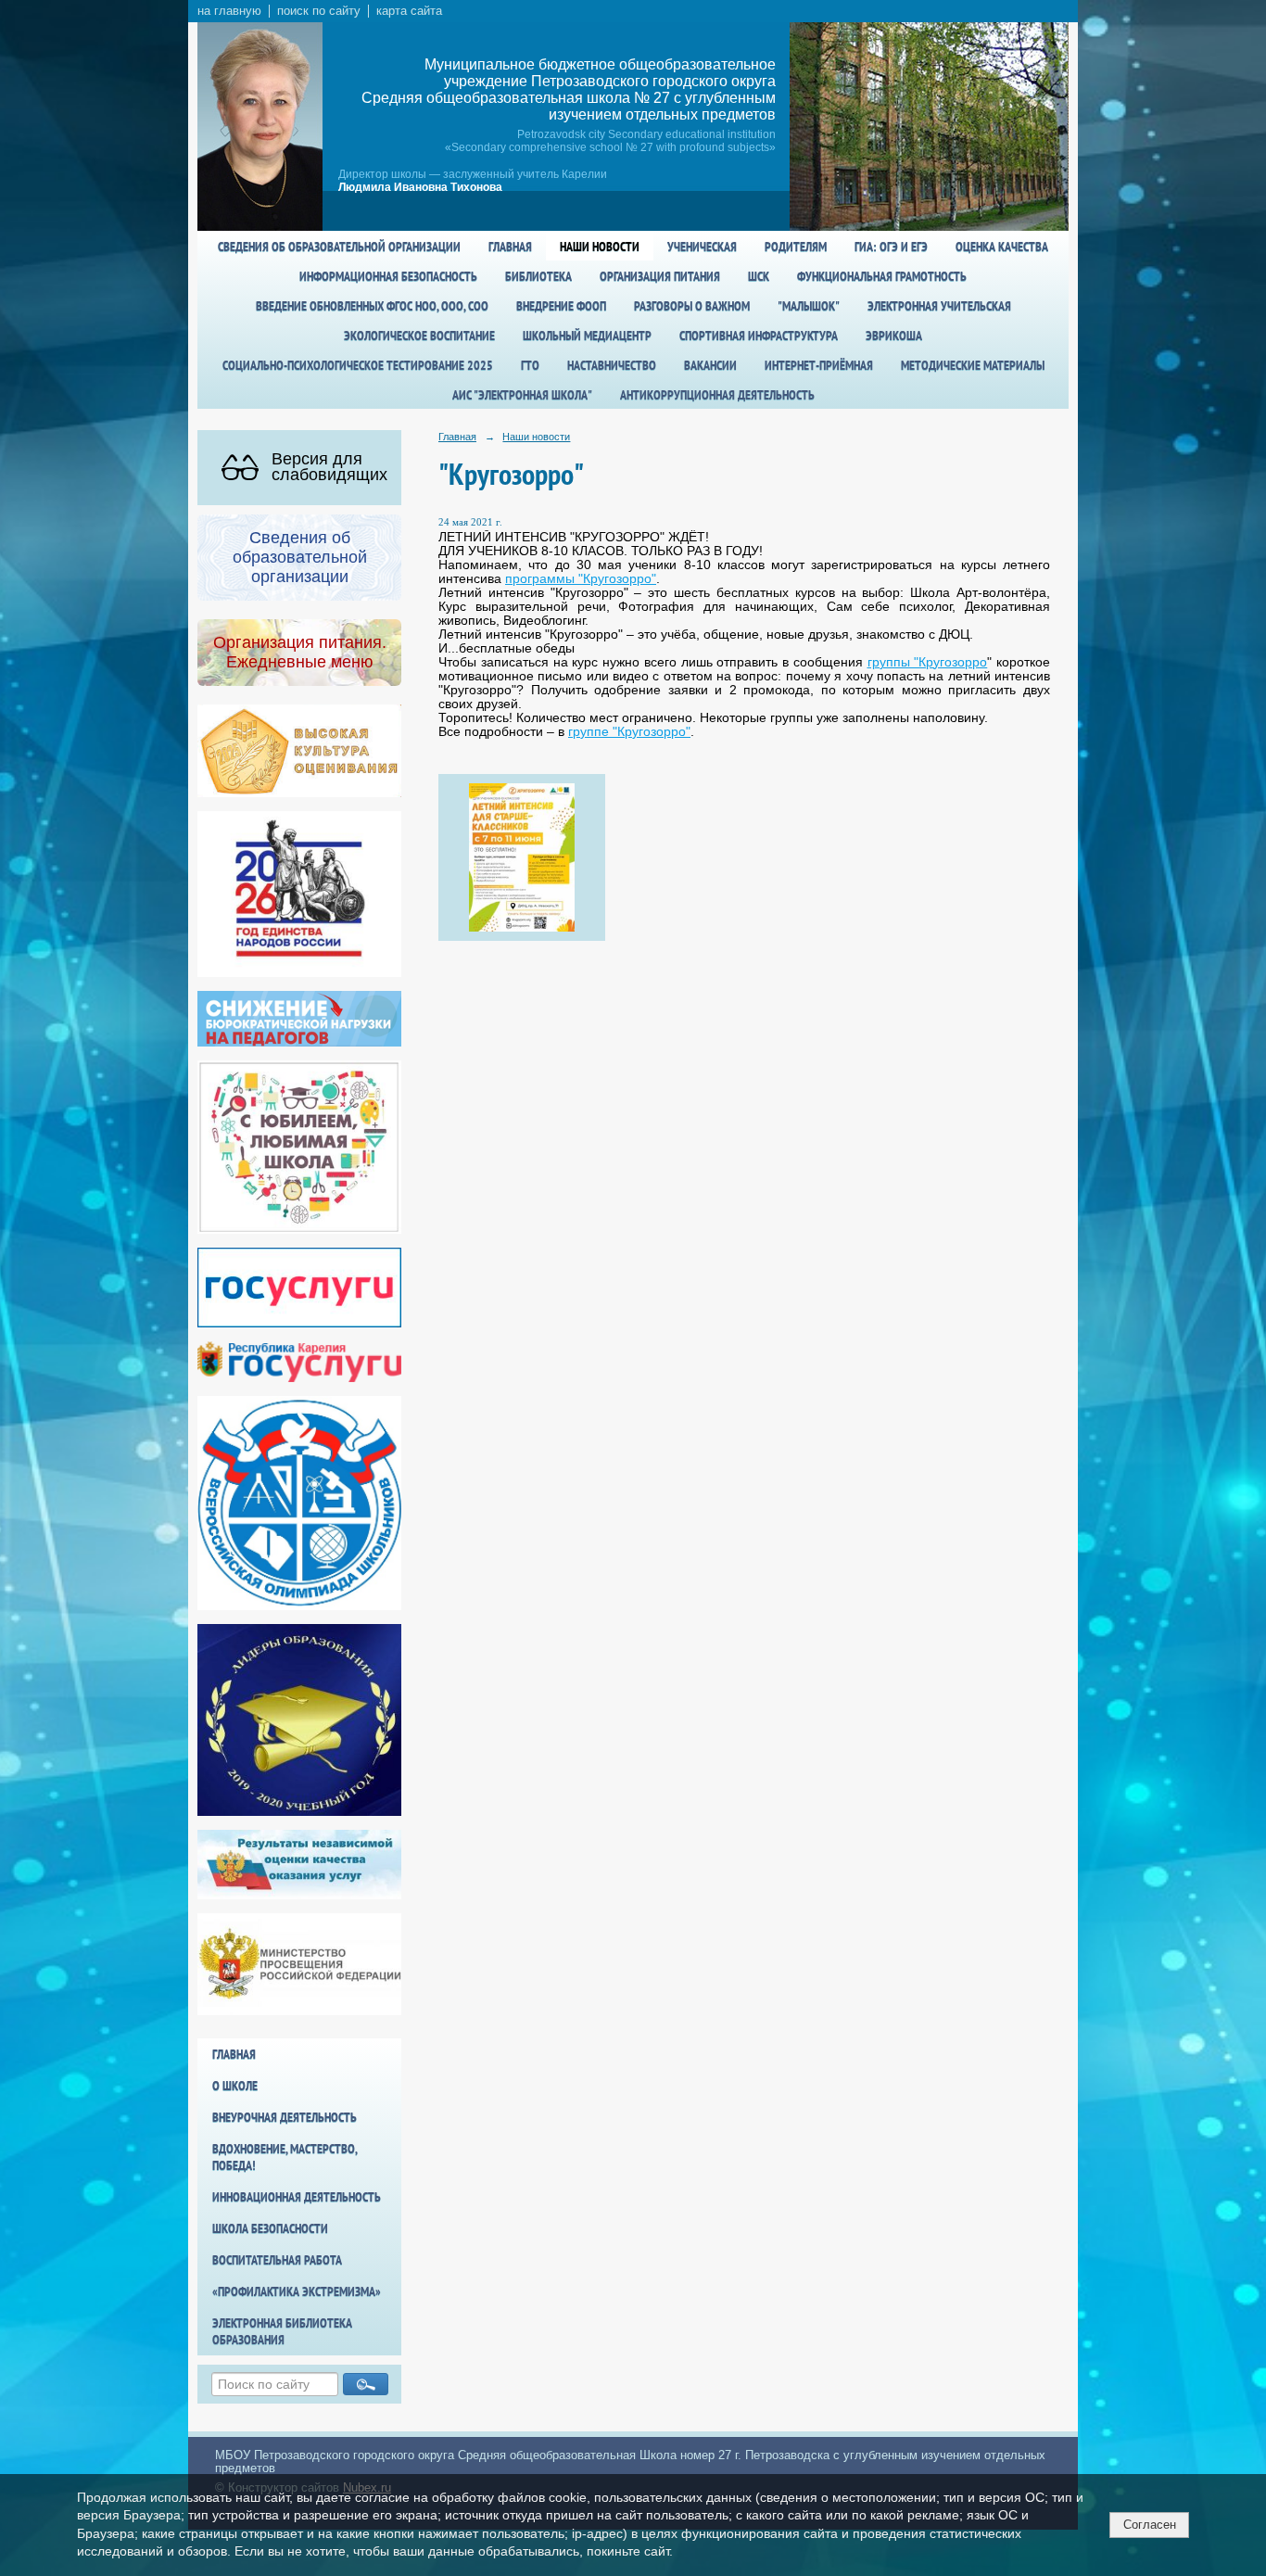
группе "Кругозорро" (629, 732)
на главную (229, 11)
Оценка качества (1002, 247)
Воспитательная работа (277, 2260)
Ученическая (702, 247)
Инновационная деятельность (297, 2197)
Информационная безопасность (388, 276)
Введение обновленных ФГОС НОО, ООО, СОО (372, 306)
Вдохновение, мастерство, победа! (285, 2157)
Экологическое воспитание (419, 336)
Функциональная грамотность (882, 276)
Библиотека (538, 276)
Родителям (796, 247)
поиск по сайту (319, 11)
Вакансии (710, 365)
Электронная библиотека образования (282, 2331)
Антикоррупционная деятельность (717, 395)
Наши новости (600, 247)
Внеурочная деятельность (285, 2117)
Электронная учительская (939, 306)
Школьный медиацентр (587, 336)
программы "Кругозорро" (581, 579)
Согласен (1150, 2525)
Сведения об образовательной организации (339, 247)
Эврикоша (894, 336)
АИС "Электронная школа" (522, 395)
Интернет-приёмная (819, 365)
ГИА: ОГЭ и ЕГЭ (891, 247)
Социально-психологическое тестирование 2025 (358, 365)
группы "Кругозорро (928, 662)
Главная (510, 247)
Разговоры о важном (692, 306)
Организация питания (660, 276)
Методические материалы (973, 365)
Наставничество (612, 365)
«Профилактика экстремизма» (297, 2291)
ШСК (759, 276)
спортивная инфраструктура (759, 336)
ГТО (530, 365)
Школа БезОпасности (270, 2228)
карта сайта (409, 11)
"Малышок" (809, 306)
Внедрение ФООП (561, 306)
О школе (235, 2086)
